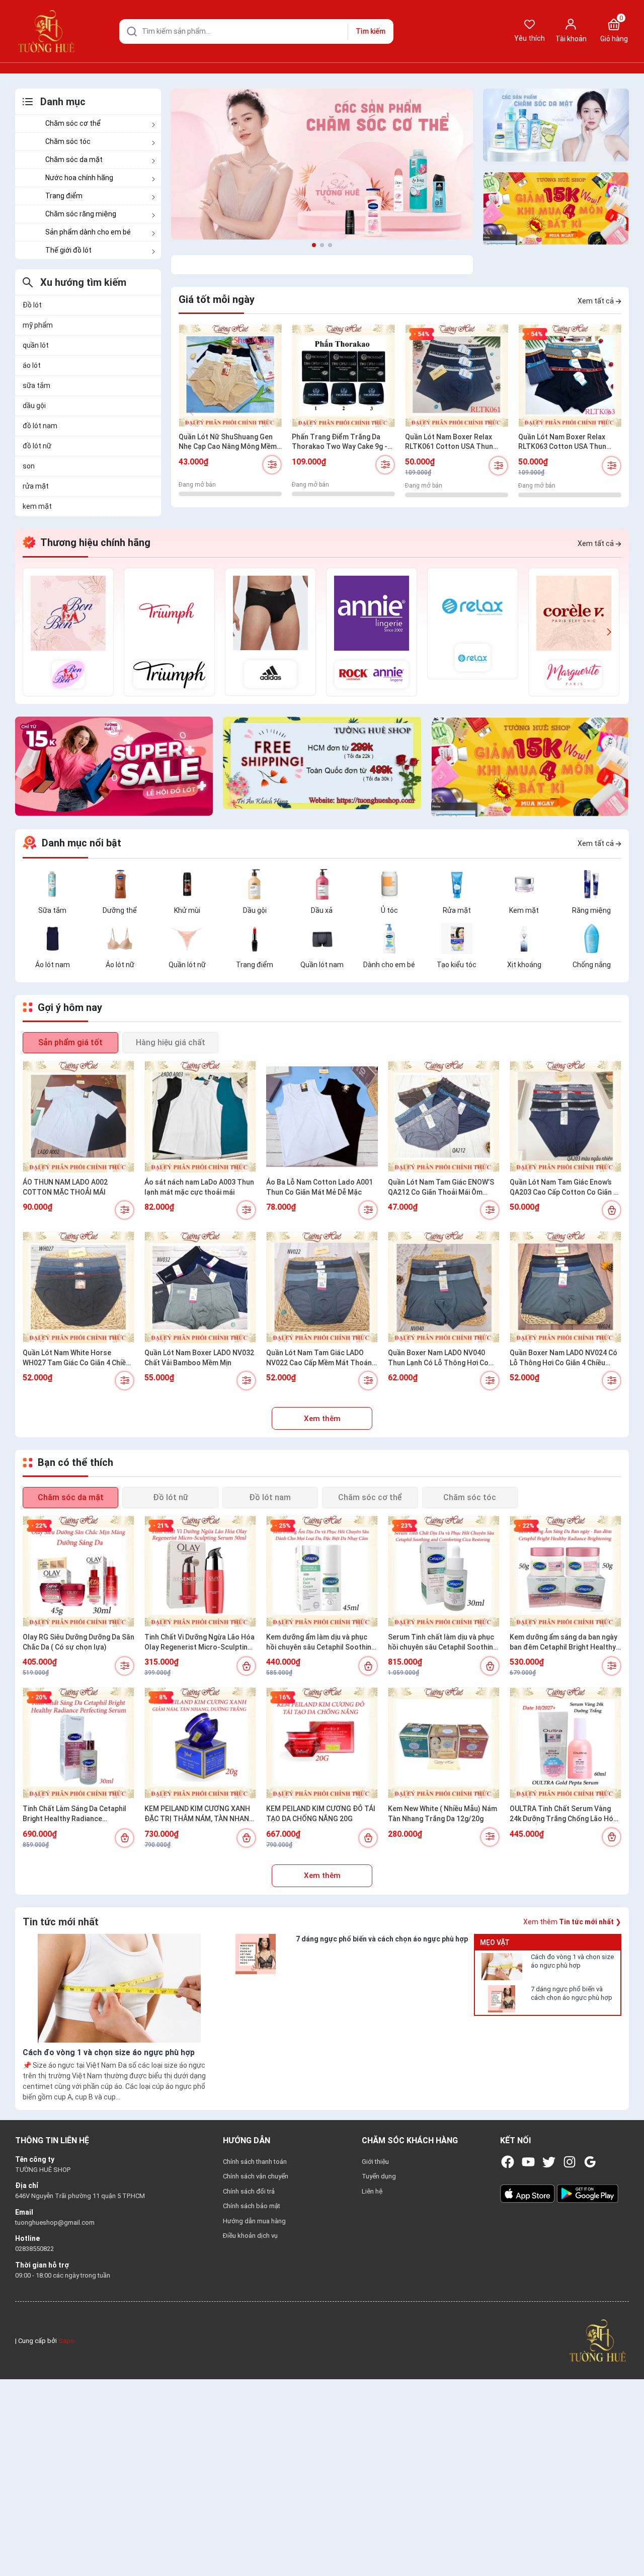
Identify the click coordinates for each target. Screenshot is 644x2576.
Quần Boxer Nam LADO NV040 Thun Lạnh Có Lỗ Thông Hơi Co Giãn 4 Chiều (438, 1358)
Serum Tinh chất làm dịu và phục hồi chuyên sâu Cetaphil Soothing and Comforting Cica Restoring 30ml (442, 1643)
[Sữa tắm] (52, 884)
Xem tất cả (596, 301)
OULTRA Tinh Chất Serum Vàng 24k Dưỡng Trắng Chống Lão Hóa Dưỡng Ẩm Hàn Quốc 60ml (563, 1814)
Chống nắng (592, 965)
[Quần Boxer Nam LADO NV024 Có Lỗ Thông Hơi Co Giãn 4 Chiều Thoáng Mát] (566, 1287)
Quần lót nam (322, 965)
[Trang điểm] (255, 938)
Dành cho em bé (389, 965)
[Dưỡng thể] (120, 884)
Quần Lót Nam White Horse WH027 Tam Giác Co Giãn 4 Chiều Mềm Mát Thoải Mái (76, 1358)
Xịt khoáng (524, 965)
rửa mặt (36, 486)
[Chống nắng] (592, 938)
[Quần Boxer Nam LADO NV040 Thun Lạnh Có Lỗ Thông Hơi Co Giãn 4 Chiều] (444, 1287)
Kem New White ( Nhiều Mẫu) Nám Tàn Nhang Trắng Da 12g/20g (442, 1814)
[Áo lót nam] (52, 938)
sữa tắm (36, 385)
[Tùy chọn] (272, 465)
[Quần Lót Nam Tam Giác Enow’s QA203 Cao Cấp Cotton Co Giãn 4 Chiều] (566, 1117)
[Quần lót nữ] (187, 938)
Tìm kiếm (371, 31)
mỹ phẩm (38, 325)
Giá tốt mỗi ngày (217, 299)
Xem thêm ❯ (572, 1922)
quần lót (36, 345)
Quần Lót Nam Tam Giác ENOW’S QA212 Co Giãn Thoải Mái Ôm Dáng (441, 1188)
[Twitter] (549, 2162)
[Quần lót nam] (322, 938)
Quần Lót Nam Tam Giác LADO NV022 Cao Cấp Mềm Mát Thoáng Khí (321, 1358)
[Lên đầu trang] (628, 2545)
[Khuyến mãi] (556, 209)
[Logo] (598, 2340)
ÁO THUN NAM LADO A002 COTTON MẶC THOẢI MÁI (65, 1187)
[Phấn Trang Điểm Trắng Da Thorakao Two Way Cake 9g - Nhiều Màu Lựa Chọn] (343, 376)
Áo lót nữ (120, 965)
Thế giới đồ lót (68, 250)
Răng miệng (591, 910)
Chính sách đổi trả (249, 2191)
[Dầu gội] (255, 884)
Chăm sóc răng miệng (81, 214)
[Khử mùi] (187, 884)
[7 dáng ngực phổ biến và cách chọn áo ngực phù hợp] (502, 1999)
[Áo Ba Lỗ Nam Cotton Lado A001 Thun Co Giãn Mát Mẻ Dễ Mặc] (322, 1117)
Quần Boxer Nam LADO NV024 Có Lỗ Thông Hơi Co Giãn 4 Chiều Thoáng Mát (563, 1358)
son (29, 466)
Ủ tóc (389, 910)
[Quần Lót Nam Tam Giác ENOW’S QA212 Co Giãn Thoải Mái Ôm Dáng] (444, 1117)
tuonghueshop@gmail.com (55, 2222)
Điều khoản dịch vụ (250, 2236)
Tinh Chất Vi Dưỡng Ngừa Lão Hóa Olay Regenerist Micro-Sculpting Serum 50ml (199, 1643)
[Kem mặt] (524, 884)
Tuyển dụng (379, 2176)
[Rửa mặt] (457, 884)
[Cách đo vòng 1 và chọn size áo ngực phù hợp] (502, 1967)
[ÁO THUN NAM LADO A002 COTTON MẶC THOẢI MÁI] (78, 1117)
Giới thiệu (375, 2162)
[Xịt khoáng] (524, 938)
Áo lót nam (53, 965)
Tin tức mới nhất (61, 1922)
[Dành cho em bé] (389, 938)
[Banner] (322, 164)
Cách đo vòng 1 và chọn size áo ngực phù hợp (572, 1961)
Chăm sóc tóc (68, 141)
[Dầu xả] (322, 884)
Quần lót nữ (187, 965)
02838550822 (34, 2249)
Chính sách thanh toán (255, 2162)
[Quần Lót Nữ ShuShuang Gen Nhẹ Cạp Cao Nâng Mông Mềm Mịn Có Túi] (230, 376)
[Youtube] (528, 2162)
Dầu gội (255, 910)
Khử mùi (187, 910)
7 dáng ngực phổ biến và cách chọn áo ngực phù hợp (572, 1993)
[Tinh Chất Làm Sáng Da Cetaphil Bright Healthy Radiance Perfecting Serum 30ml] (78, 1743)
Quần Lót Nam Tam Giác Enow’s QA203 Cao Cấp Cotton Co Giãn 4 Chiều (563, 1188)
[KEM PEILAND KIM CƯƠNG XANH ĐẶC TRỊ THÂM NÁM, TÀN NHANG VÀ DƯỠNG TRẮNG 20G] (200, 1743)
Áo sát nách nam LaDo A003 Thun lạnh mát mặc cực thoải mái (199, 1187)
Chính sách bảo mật (252, 2206)
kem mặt (37, 506)
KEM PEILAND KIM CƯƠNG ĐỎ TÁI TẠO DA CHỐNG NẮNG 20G (321, 1814)
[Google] (590, 2162)
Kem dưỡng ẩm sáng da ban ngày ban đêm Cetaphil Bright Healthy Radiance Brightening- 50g (563, 1643)
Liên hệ (372, 2191)
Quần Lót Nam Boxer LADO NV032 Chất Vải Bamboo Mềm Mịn (199, 1358)
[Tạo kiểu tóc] (457, 938)
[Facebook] (508, 2162)
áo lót (32, 365)
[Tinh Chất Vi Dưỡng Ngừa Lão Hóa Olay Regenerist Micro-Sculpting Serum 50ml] (200, 1572)
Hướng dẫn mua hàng (254, 2221)
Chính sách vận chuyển (256, 2176)
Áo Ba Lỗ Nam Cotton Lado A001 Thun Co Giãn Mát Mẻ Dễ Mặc (319, 1187)
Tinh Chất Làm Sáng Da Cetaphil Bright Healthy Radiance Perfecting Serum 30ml (74, 1814)
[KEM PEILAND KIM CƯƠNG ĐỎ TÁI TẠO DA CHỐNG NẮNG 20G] (322, 1743)
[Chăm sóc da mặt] (556, 125)
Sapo (66, 2341)
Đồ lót (32, 305)
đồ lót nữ (37, 446)
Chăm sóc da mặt (74, 160)
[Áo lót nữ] (120, 938)
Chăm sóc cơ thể (73, 123)
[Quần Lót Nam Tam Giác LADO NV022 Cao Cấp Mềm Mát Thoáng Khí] (322, 1287)
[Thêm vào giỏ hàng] (612, 1210)
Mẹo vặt (495, 1942)
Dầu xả (322, 910)
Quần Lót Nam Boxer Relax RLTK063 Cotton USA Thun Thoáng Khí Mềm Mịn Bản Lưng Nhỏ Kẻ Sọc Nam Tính (568, 442)
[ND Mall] (68, 632)
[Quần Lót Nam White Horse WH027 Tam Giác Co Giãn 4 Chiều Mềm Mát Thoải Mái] (78, 1287)
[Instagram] (570, 2162)
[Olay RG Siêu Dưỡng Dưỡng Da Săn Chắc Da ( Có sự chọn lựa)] (78, 1572)
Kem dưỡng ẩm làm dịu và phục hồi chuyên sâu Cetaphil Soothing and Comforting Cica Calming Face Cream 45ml (321, 1643)
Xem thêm (322, 1419)
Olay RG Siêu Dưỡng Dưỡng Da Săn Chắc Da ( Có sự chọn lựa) (78, 1642)
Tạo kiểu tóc (457, 965)
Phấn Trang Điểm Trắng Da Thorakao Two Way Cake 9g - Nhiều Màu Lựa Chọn (340, 442)
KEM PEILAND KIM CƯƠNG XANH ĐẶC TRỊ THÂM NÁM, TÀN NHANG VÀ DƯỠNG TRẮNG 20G (199, 1814)
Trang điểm (64, 196)
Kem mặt (524, 910)
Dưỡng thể (120, 910)
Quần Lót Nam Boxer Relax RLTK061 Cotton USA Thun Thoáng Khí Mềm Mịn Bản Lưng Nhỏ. (455, 442)
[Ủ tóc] (389, 884)
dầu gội (34, 406)
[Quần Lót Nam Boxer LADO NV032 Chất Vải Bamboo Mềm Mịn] (200, 1287)
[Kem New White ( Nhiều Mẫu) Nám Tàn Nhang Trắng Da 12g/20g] (444, 1743)
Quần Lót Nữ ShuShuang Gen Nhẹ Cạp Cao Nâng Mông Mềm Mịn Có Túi (228, 442)
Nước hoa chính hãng (79, 178)
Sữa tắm (52, 910)
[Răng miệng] (592, 884)
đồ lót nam (40, 426)
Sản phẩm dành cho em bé (88, 232)
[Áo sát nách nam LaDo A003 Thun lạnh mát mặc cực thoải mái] (200, 1117)
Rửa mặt (457, 910)
